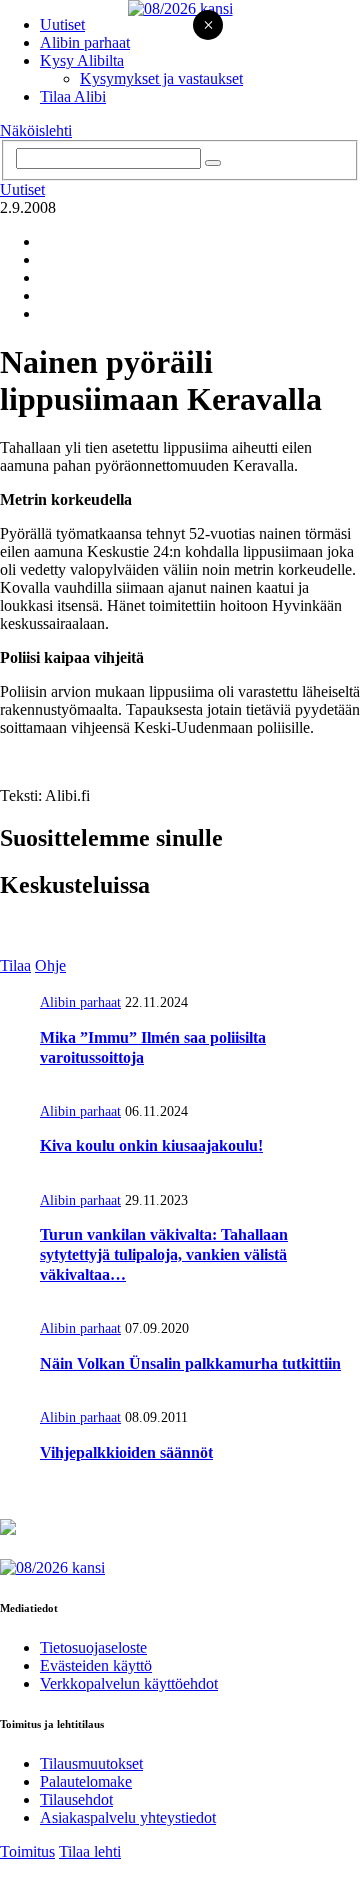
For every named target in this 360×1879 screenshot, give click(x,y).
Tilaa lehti (90, 1851)
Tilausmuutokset (91, 1763)
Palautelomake (86, 1781)
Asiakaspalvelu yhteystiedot (128, 1817)
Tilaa (15, 965)
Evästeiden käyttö (96, 1665)
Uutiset (62, 24)
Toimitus (27, 1851)
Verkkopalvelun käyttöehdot (129, 1683)
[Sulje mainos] (208, 26)
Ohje (50, 965)
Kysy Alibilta (82, 60)
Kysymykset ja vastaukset (161, 78)
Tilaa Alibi (73, 96)
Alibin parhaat (85, 42)
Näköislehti (36, 130)
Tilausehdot (76, 1799)
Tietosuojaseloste (93, 1647)
